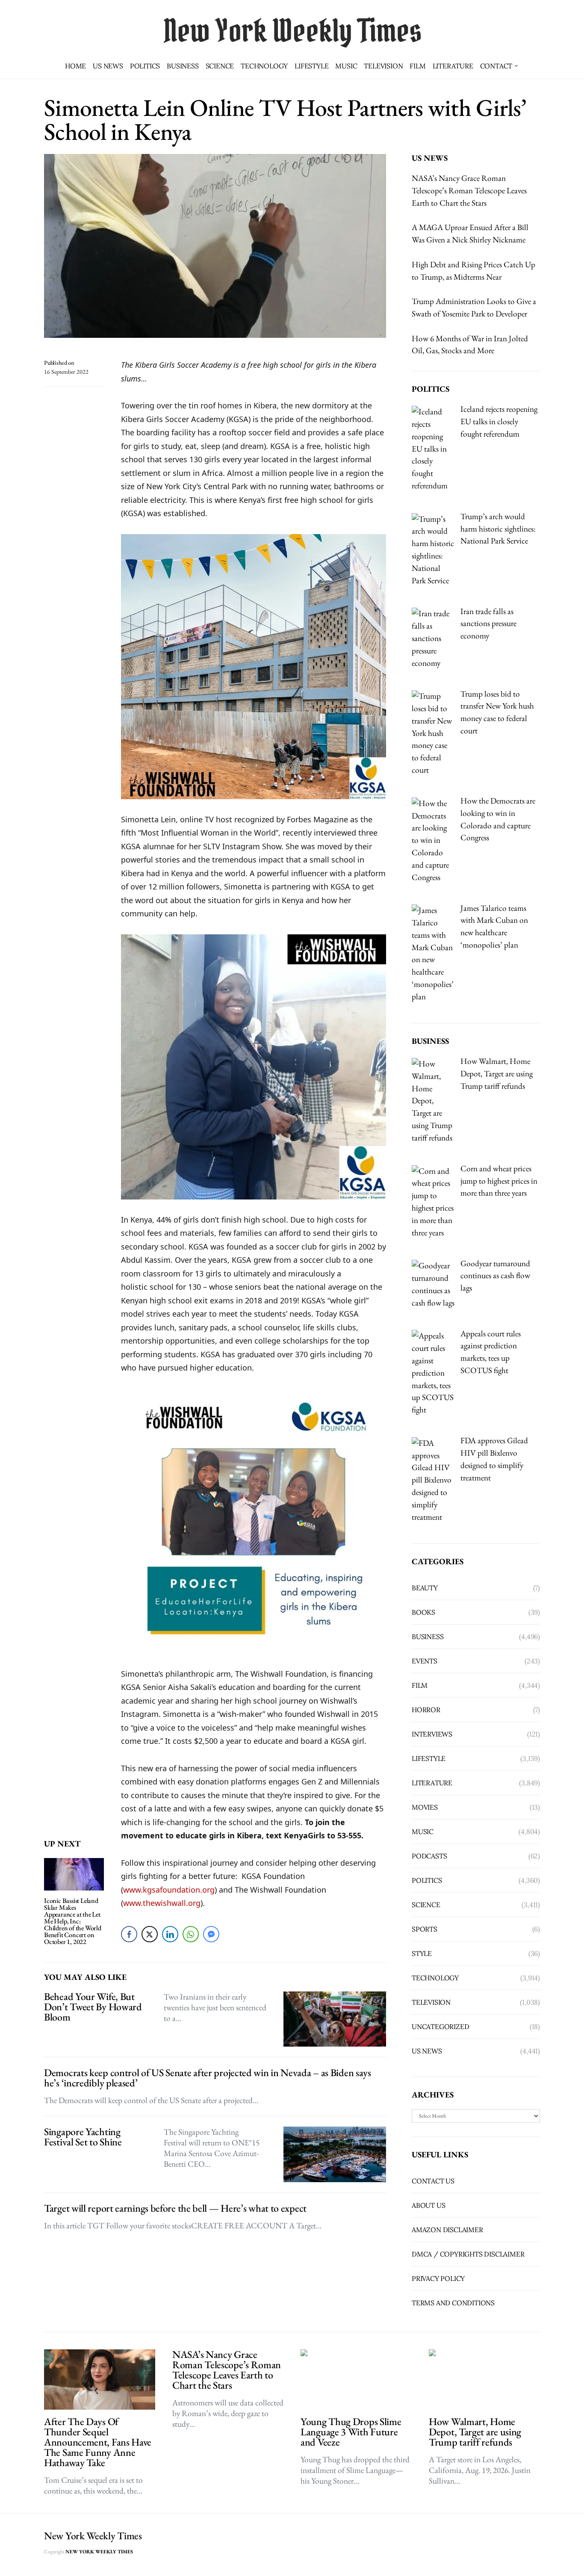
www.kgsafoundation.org (169, 1890)
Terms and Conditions (453, 2303)
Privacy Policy (438, 2278)
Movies (425, 1807)
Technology (264, 66)
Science (220, 66)
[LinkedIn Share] (170, 1934)
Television (383, 66)
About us (428, 2205)
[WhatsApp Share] (191, 1934)
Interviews (432, 1734)
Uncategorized (440, 2027)
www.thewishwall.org (162, 1903)
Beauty (425, 1588)
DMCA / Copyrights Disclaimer (468, 2254)
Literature (453, 66)
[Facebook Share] (129, 1934)
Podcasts (429, 1856)
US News (108, 66)
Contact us (433, 2181)
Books (423, 1612)
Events (425, 1661)
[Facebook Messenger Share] (211, 1934)
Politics (145, 66)
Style (422, 1953)
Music (346, 66)
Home (75, 66)
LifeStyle (311, 66)
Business (183, 66)
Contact (496, 66)
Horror (426, 1710)
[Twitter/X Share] (150, 1934)
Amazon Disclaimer (447, 2230)
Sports (425, 1929)
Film (417, 66)
